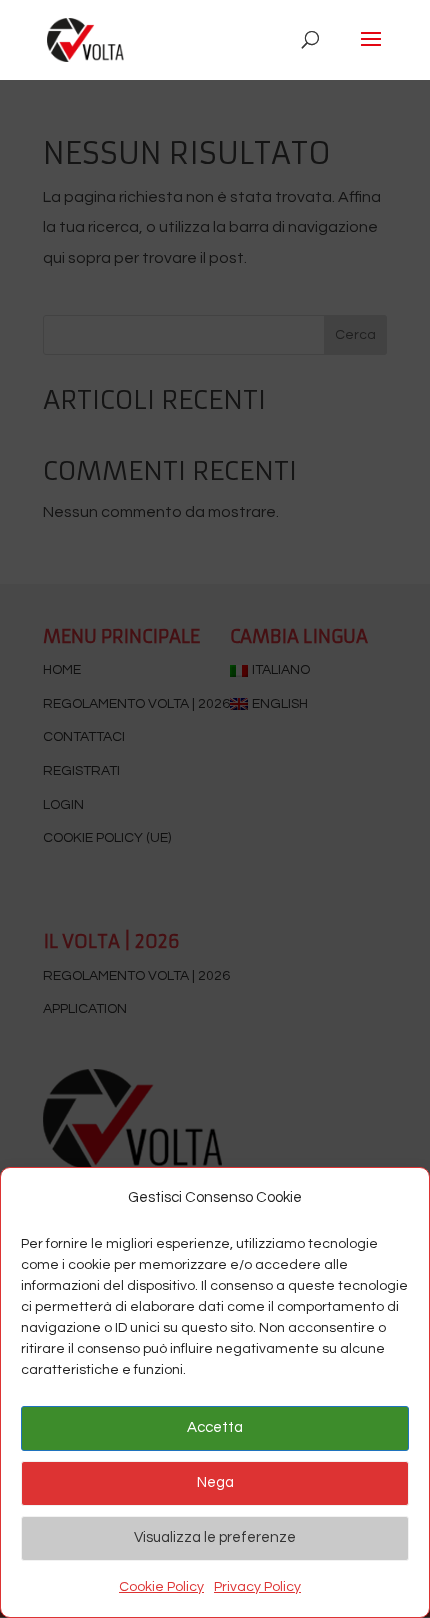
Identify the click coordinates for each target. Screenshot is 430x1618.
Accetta (215, 1427)
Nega (215, 1482)
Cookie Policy (161, 1587)
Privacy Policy (257, 1587)
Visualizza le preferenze (215, 1537)
